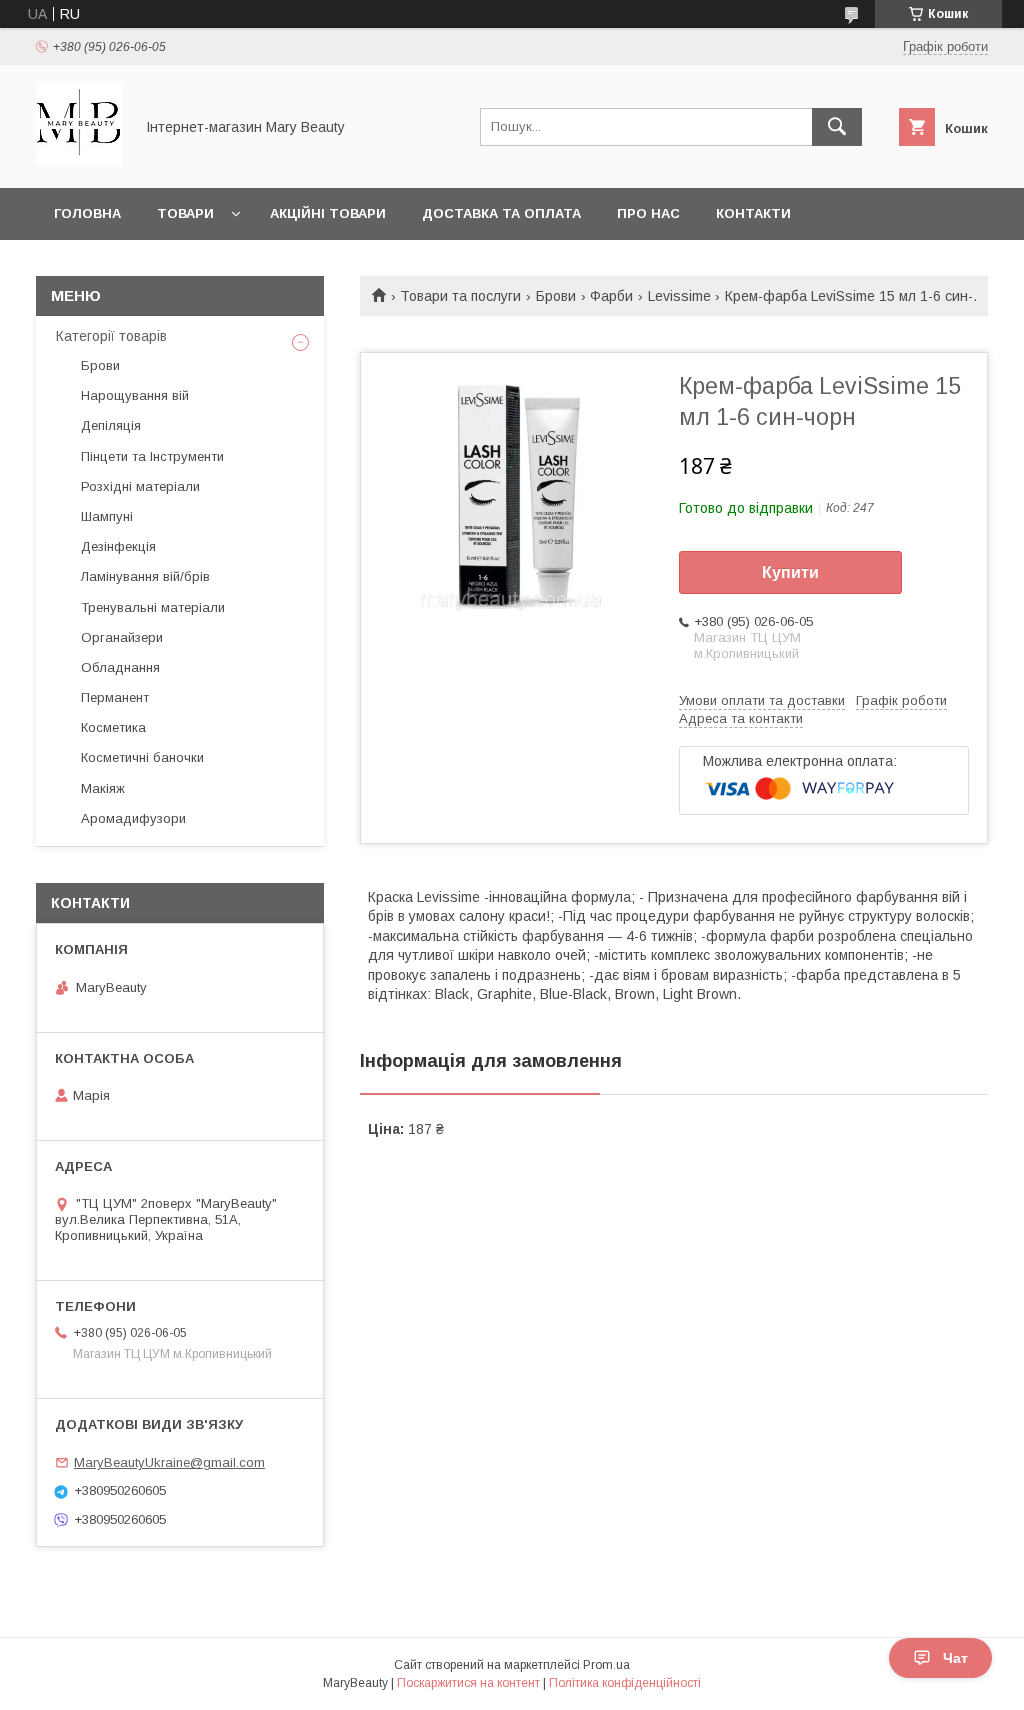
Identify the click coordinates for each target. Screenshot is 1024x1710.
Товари (185, 213)
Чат (955, 1658)
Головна (87, 213)
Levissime (679, 296)
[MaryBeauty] (79, 162)
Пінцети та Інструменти (152, 456)
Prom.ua (606, 1665)
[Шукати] (837, 127)
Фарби (611, 296)
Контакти (753, 213)
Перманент (115, 697)
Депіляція (111, 425)
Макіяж (103, 788)
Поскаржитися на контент (468, 1683)
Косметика (113, 727)
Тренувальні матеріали (153, 607)
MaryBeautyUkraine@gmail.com (169, 1462)
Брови (556, 296)
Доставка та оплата (501, 213)
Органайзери (122, 637)
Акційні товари (328, 213)
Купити (790, 572)
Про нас (648, 213)
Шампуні (107, 516)
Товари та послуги (460, 296)
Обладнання (120, 667)
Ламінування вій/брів (145, 576)
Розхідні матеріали (140, 486)
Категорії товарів (111, 336)
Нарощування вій (135, 395)
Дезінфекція (118, 546)
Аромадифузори (133, 818)
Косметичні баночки (142, 757)
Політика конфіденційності (625, 1683)
